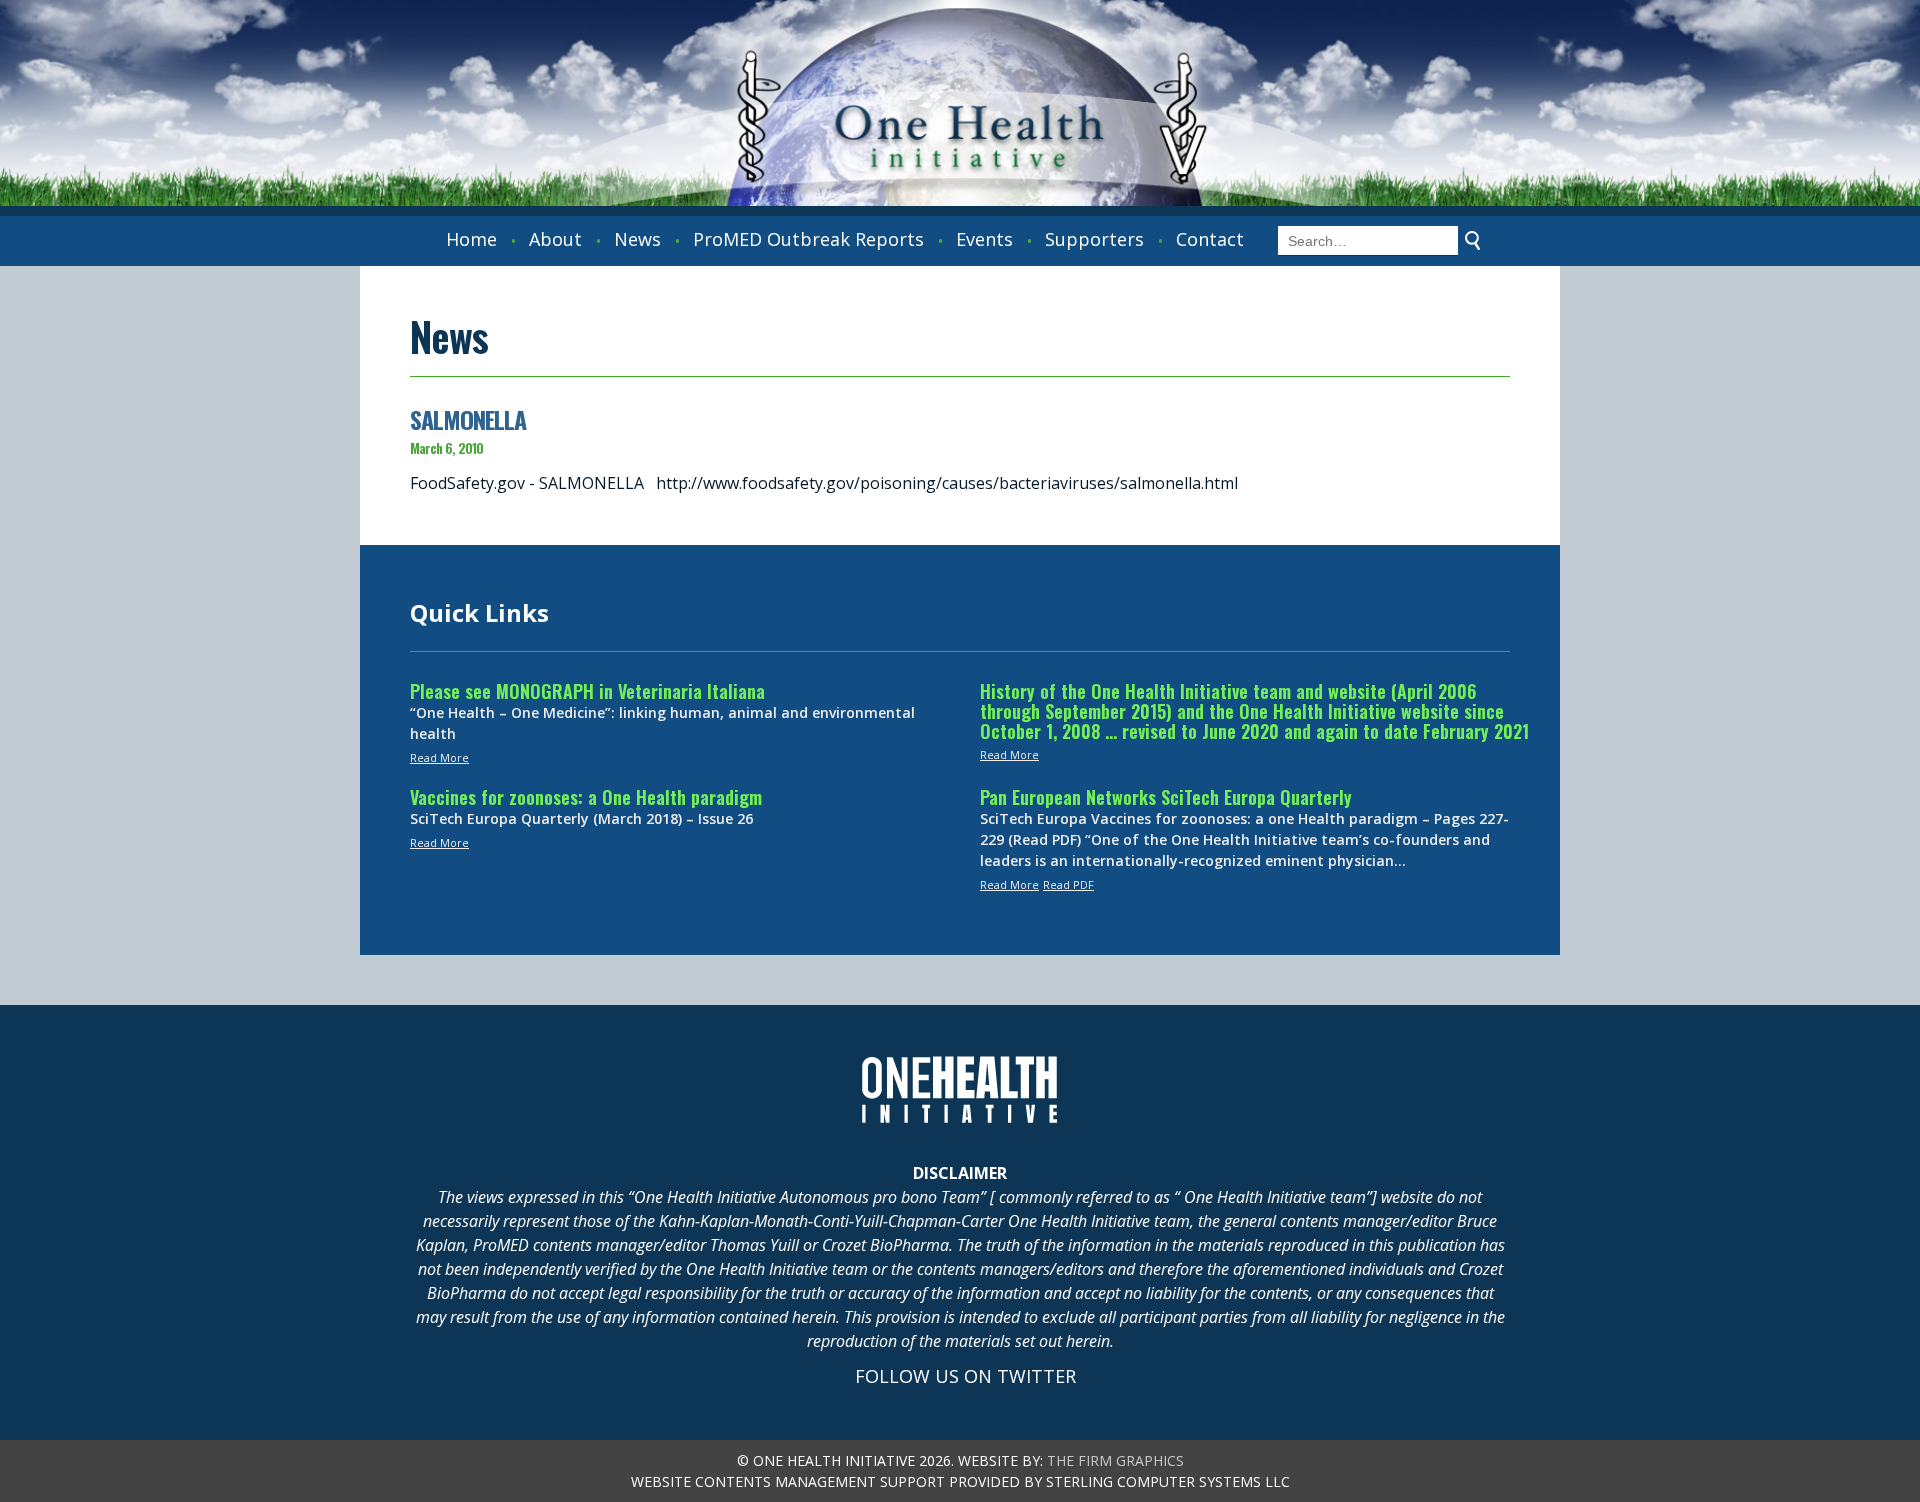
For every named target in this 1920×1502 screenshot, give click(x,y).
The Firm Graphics (1115, 1460)
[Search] (1473, 241)
